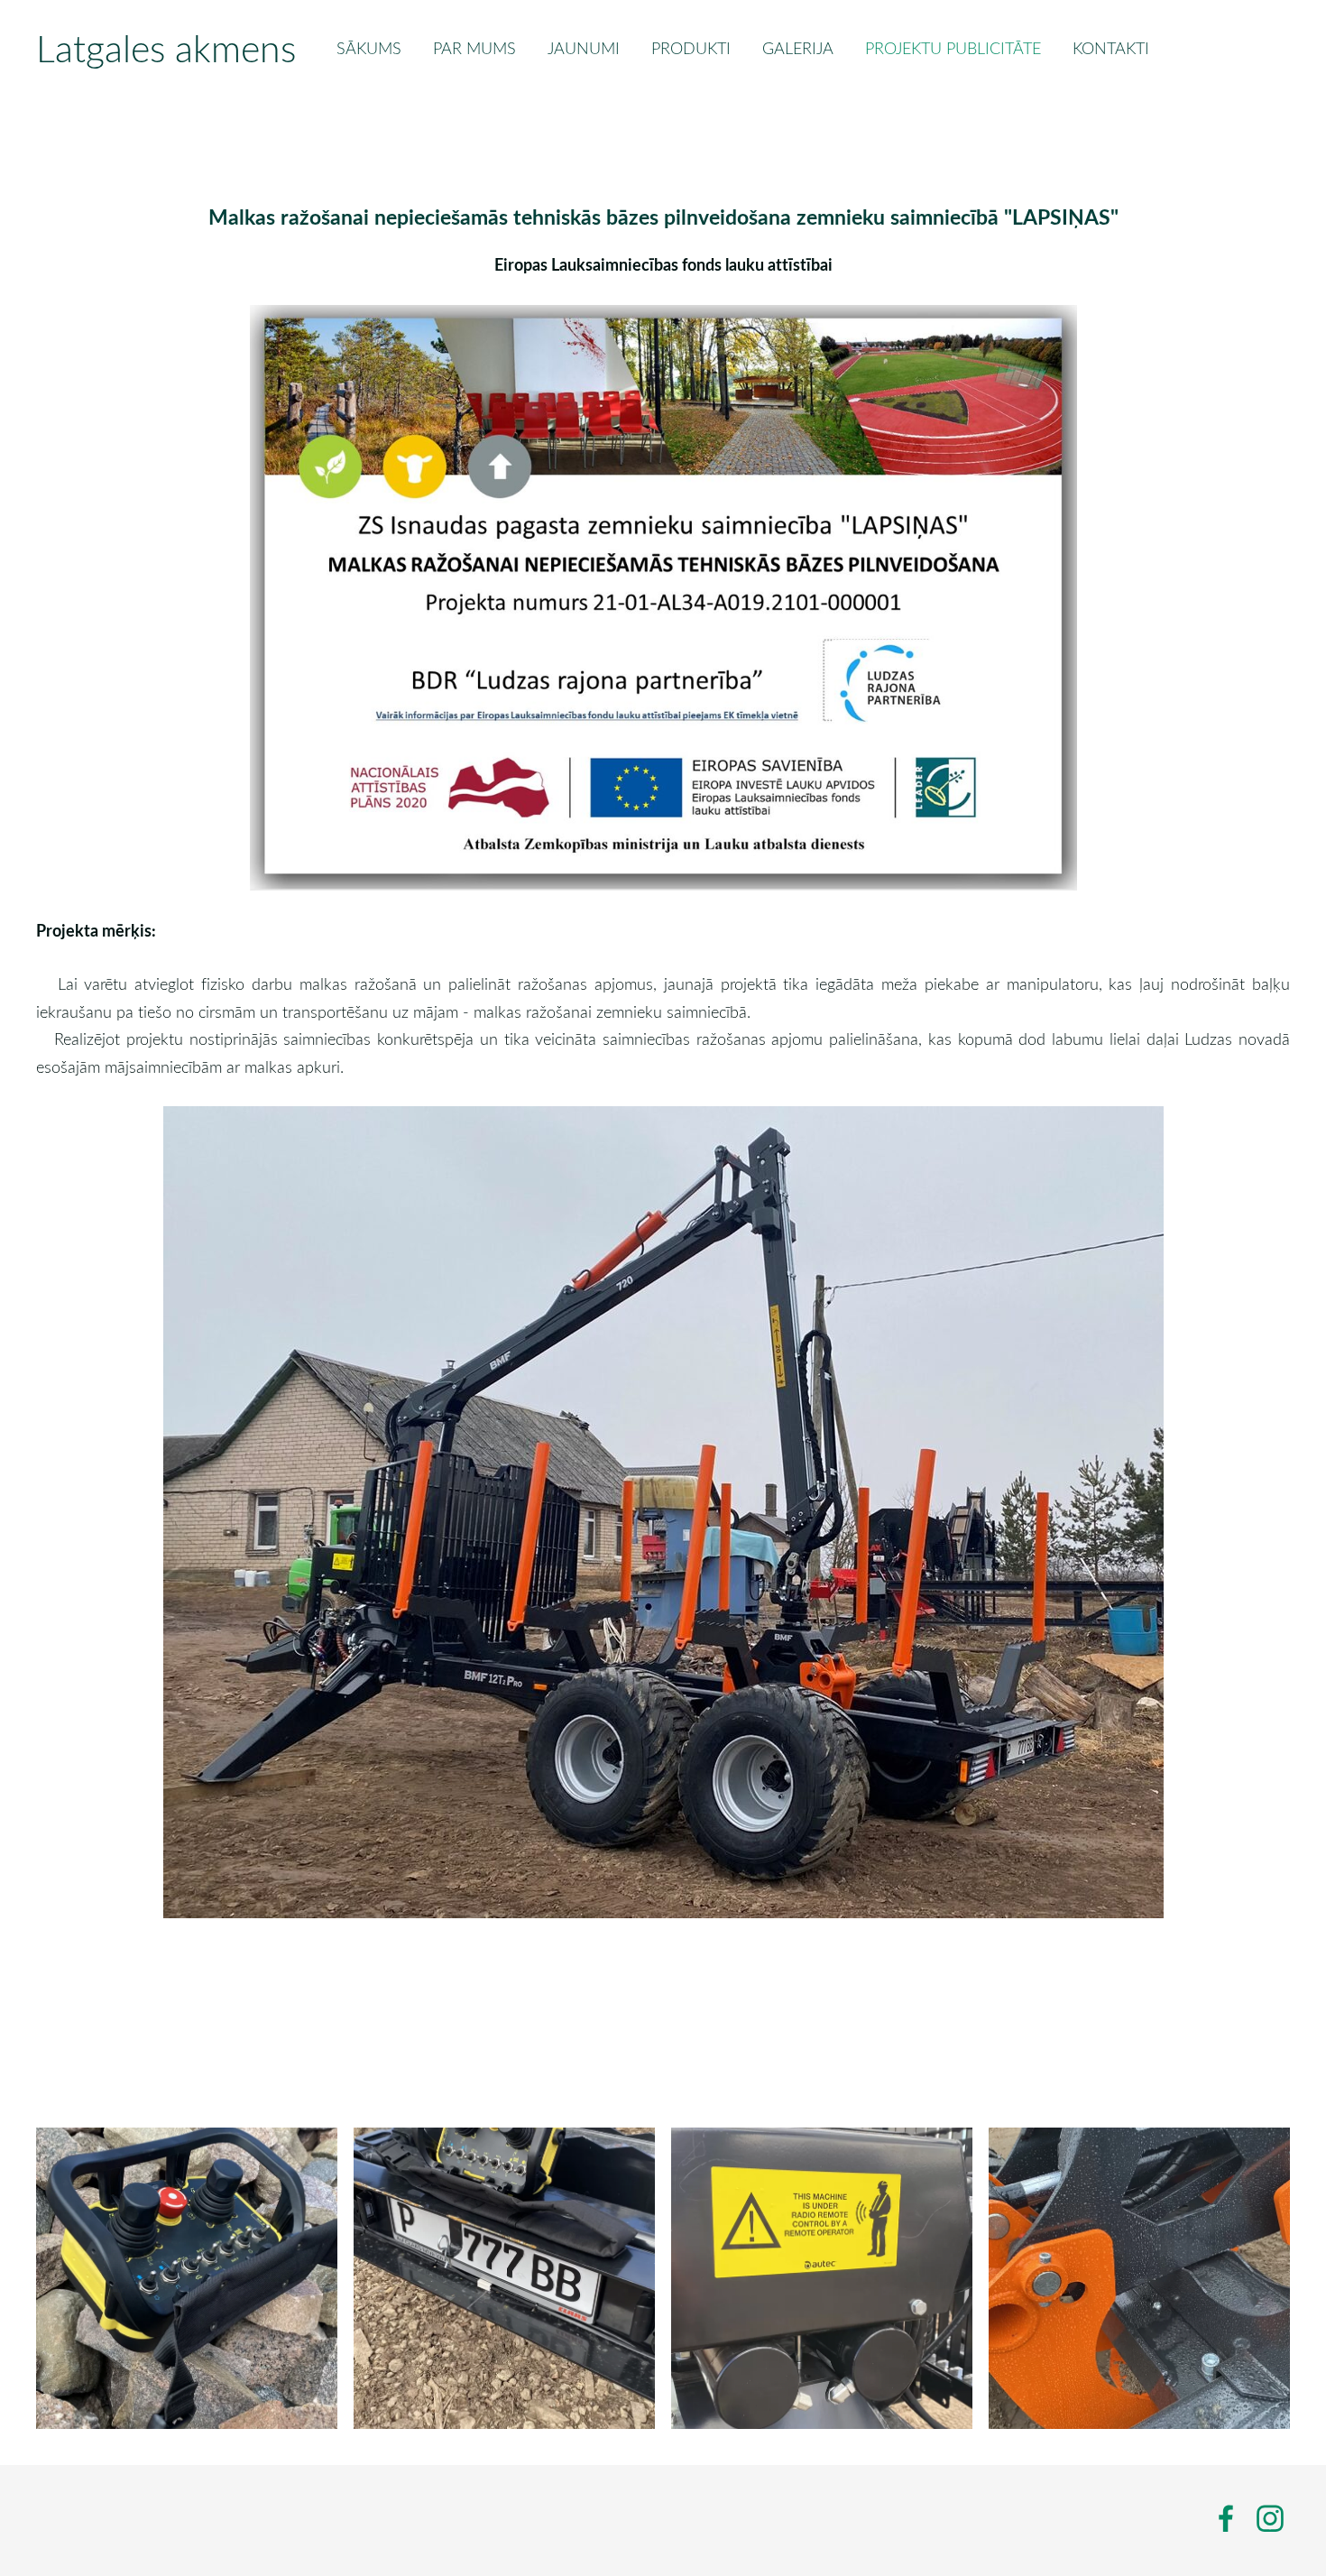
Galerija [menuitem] (798, 48)
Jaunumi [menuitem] (584, 48)
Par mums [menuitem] (474, 48)
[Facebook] (1226, 2519)
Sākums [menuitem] (369, 48)
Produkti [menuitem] (691, 48)
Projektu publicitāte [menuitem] (953, 48)
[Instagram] (1270, 2519)
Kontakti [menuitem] (1111, 48)
